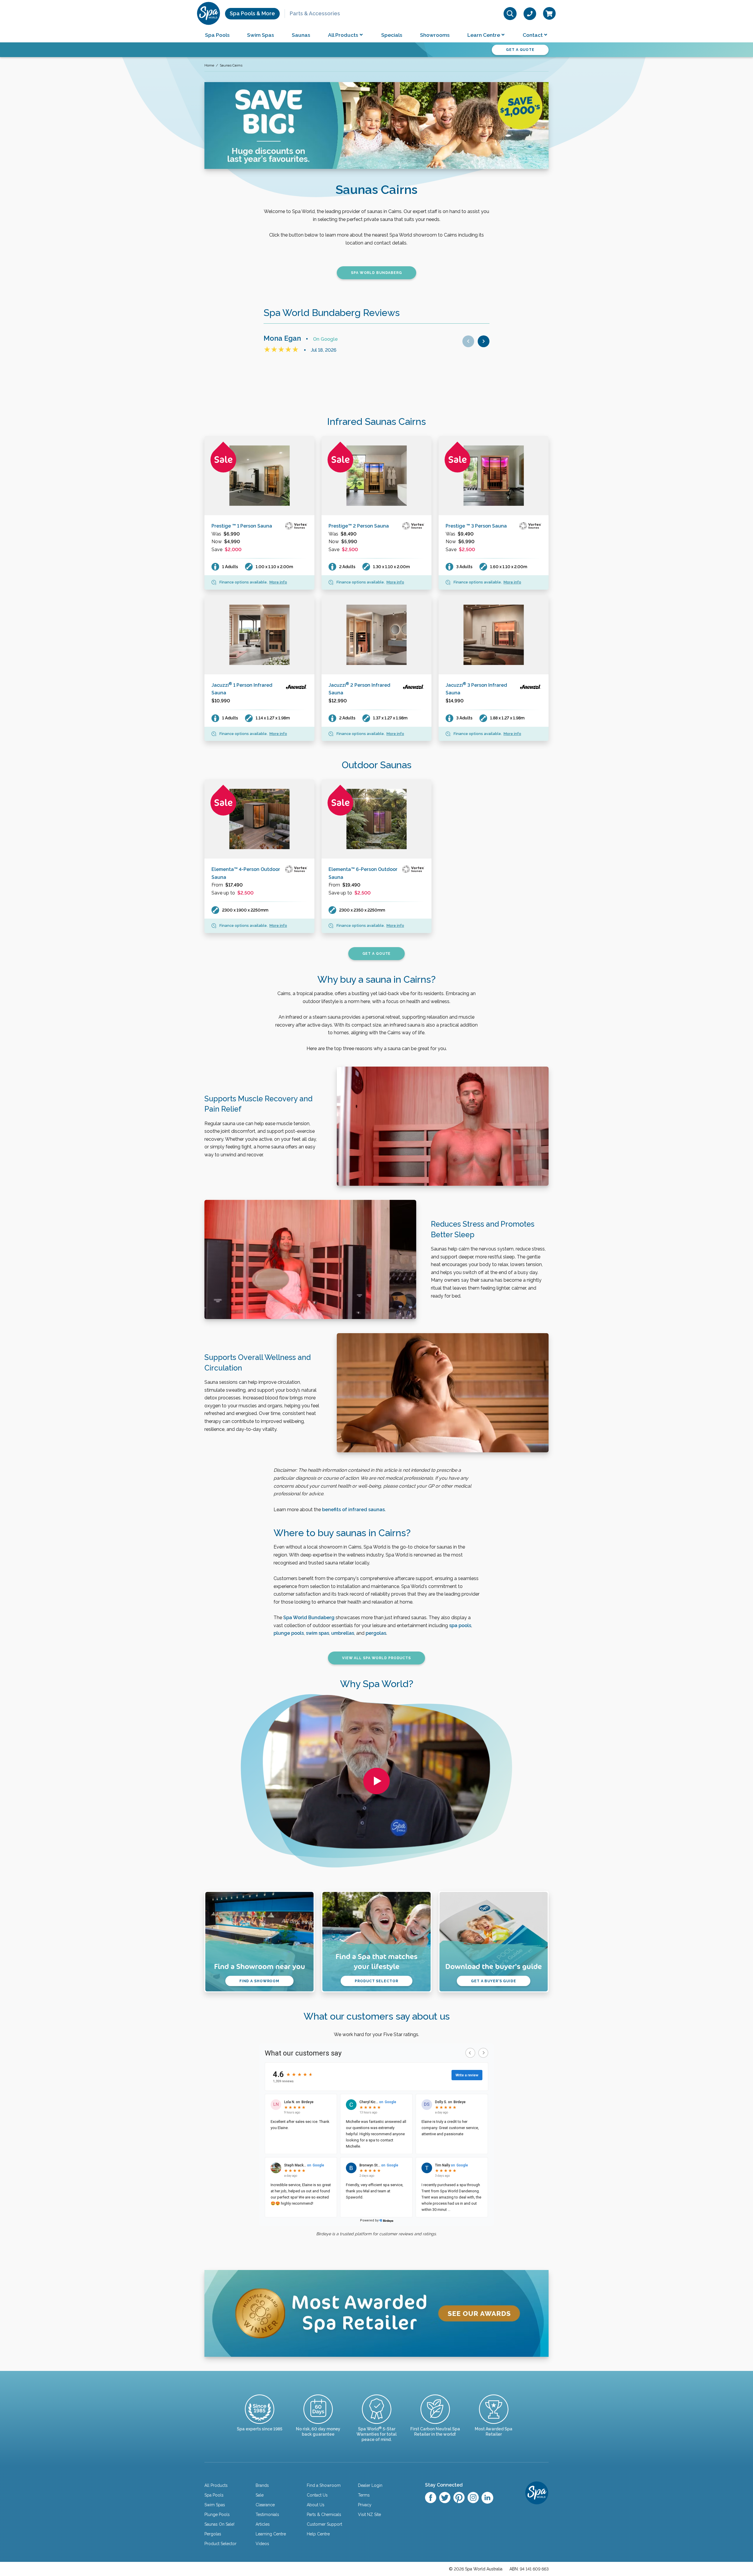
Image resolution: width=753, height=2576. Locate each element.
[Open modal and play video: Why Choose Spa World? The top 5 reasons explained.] (376, 1781)
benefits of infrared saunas (353, 1510)
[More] (259, 476)
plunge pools (289, 1633)
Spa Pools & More (252, 13)
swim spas (318, 1633)
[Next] (484, 341)
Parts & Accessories (315, 13)
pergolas (376, 1633)
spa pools (460, 1625)
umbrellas (343, 1633)
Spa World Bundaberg (309, 1618)
